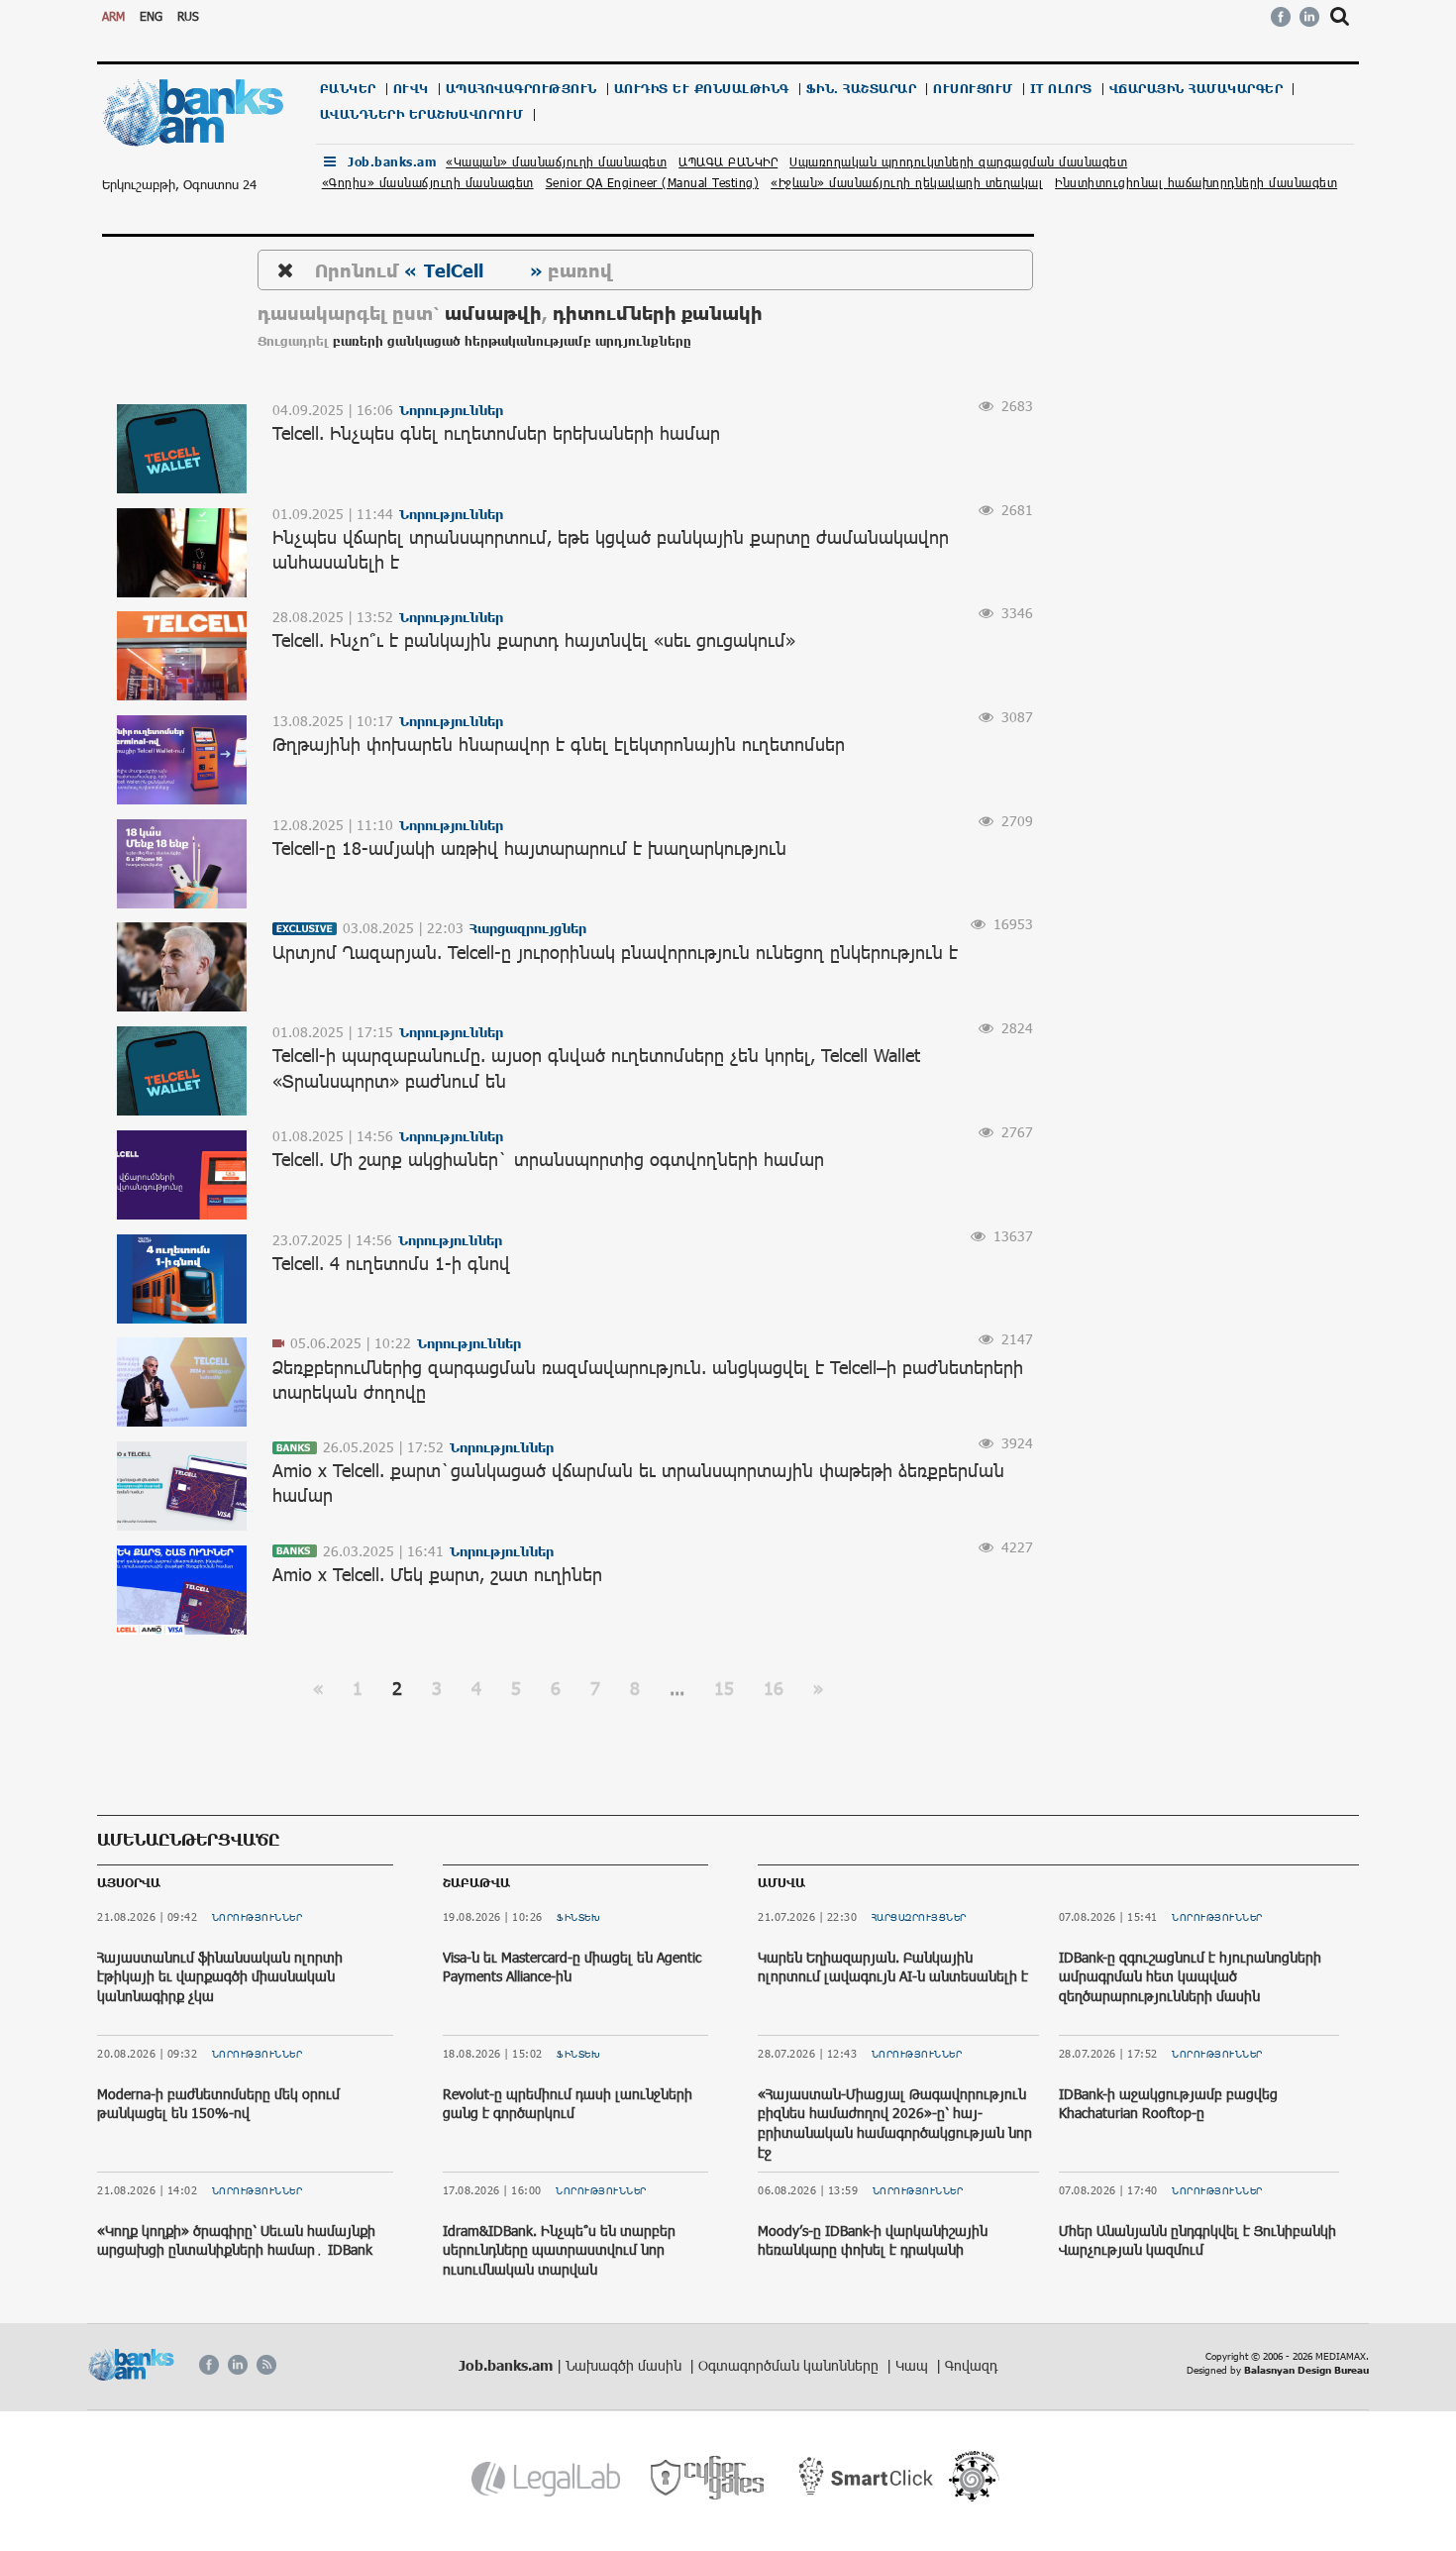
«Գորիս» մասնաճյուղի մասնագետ (428, 182)
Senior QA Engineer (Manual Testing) (653, 182)
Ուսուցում (973, 89)
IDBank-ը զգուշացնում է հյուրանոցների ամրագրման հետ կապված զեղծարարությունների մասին (1190, 1976)
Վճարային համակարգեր (1196, 89)
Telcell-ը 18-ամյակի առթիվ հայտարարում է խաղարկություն (529, 848)
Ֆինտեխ (578, 1917)
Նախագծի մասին (625, 2365)
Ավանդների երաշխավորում (422, 114)
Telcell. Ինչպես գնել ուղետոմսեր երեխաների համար (496, 433)
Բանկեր (348, 89)
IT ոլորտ (1061, 89)
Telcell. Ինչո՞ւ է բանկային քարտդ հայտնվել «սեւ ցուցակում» (534, 640)
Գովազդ (971, 2365)
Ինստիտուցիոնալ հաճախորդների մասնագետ (1196, 182)
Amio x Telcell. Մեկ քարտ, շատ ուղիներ (437, 1574)
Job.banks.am (392, 162)
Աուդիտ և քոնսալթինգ (702, 89)
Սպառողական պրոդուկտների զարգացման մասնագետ (958, 161)
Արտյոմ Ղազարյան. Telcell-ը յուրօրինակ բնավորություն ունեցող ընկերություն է (615, 952)
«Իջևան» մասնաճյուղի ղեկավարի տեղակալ (907, 182)
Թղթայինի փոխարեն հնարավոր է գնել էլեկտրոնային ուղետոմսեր (559, 744)
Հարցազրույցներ (919, 1917)
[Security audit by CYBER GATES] (709, 2478)
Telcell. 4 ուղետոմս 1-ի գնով (391, 1263)
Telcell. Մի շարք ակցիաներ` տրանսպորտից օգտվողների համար (548, 1159)
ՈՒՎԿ (411, 89)
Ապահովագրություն (521, 89)
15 (724, 1688)
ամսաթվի (493, 313)
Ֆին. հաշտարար (862, 89)
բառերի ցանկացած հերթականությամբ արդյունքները (512, 341)
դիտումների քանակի (658, 313)
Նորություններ (258, 1917)
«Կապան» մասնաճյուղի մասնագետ (556, 161)
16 (774, 1688)
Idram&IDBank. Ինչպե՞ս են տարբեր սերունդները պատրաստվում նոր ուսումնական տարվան (559, 2250)
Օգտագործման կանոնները (790, 2365)
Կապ (914, 2365)
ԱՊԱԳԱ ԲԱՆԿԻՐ (728, 161)
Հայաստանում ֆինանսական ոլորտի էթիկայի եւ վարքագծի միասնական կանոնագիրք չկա (220, 1976)
